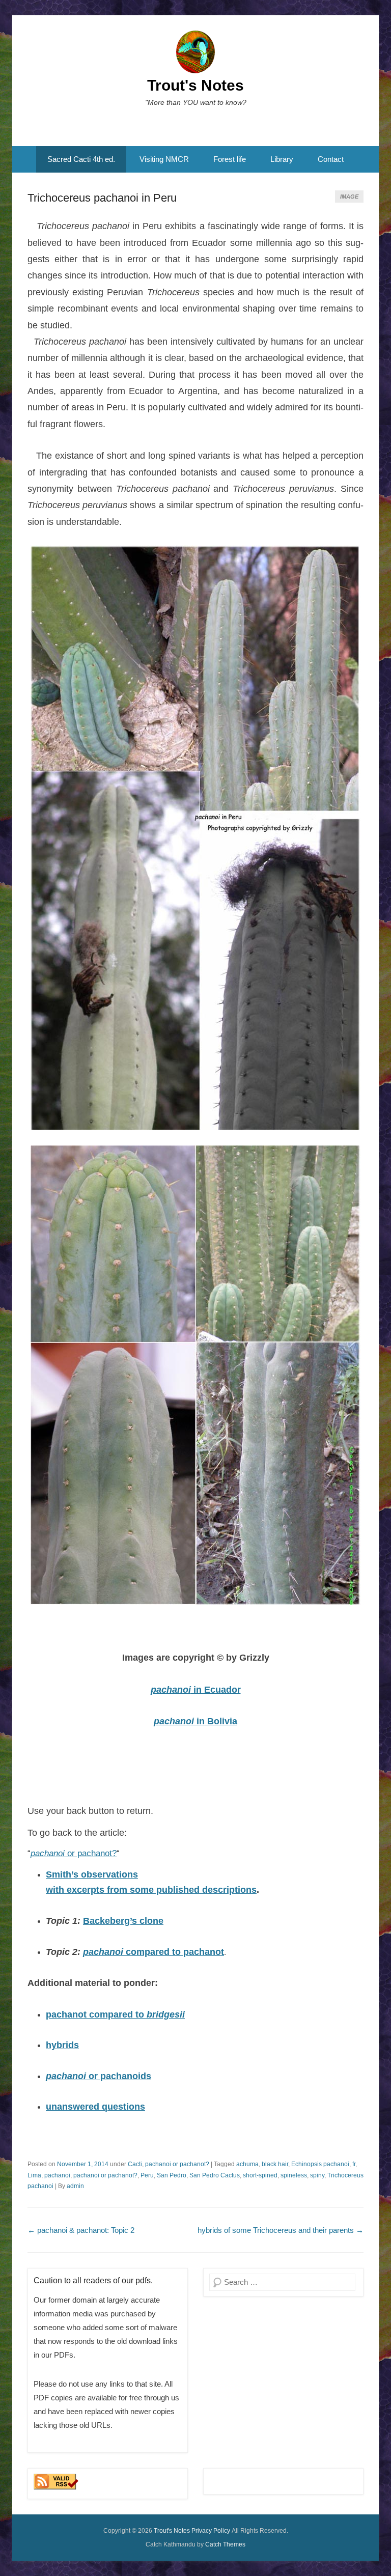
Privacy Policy (211, 2531)
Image (349, 197)
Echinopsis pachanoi (320, 2164)
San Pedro (172, 2175)
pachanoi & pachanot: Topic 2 (81, 2230)
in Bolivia (195, 1721)
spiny (317, 2175)
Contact (331, 159)
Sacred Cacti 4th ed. (81, 159)
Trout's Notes (195, 85)
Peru (147, 2175)
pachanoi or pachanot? (177, 2164)
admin (75, 2186)
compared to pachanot (175, 1952)
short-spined (260, 2175)
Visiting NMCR (164, 159)
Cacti (135, 2164)
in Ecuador (196, 1690)
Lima (34, 2175)
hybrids (62, 2045)
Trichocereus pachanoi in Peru (102, 198)
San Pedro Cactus (215, 2175)
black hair (275, 2164)
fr (354, 2164)
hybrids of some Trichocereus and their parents (281, 2230)
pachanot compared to (115, 2014)
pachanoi (104, 1952)
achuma (247, 2164)
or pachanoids (99, 2076)
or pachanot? (74, 1853)
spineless (294, 2175)
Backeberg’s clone (123, 1921)
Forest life (230, 159)
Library (282, 159)
